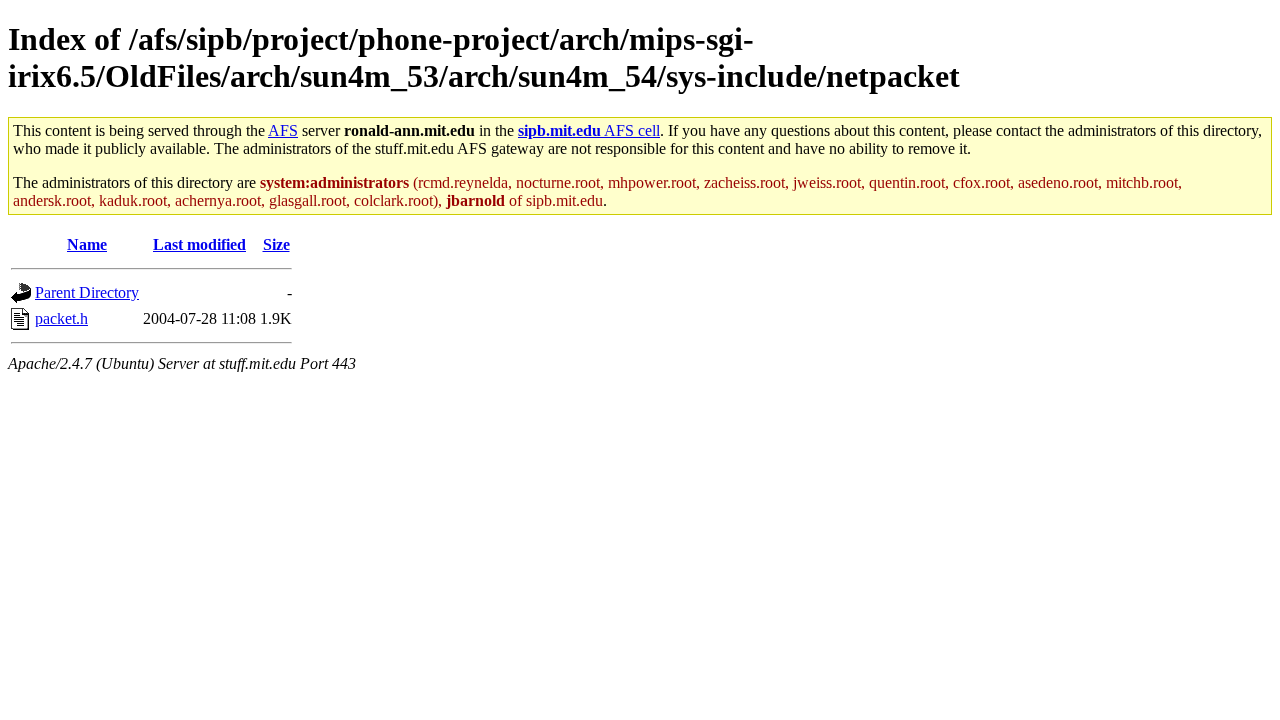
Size (276, 244)
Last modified (199, 244)
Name (87, 244)
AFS (283, 130)
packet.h (61, 318)
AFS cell (589, 130)
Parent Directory (87, 292)
